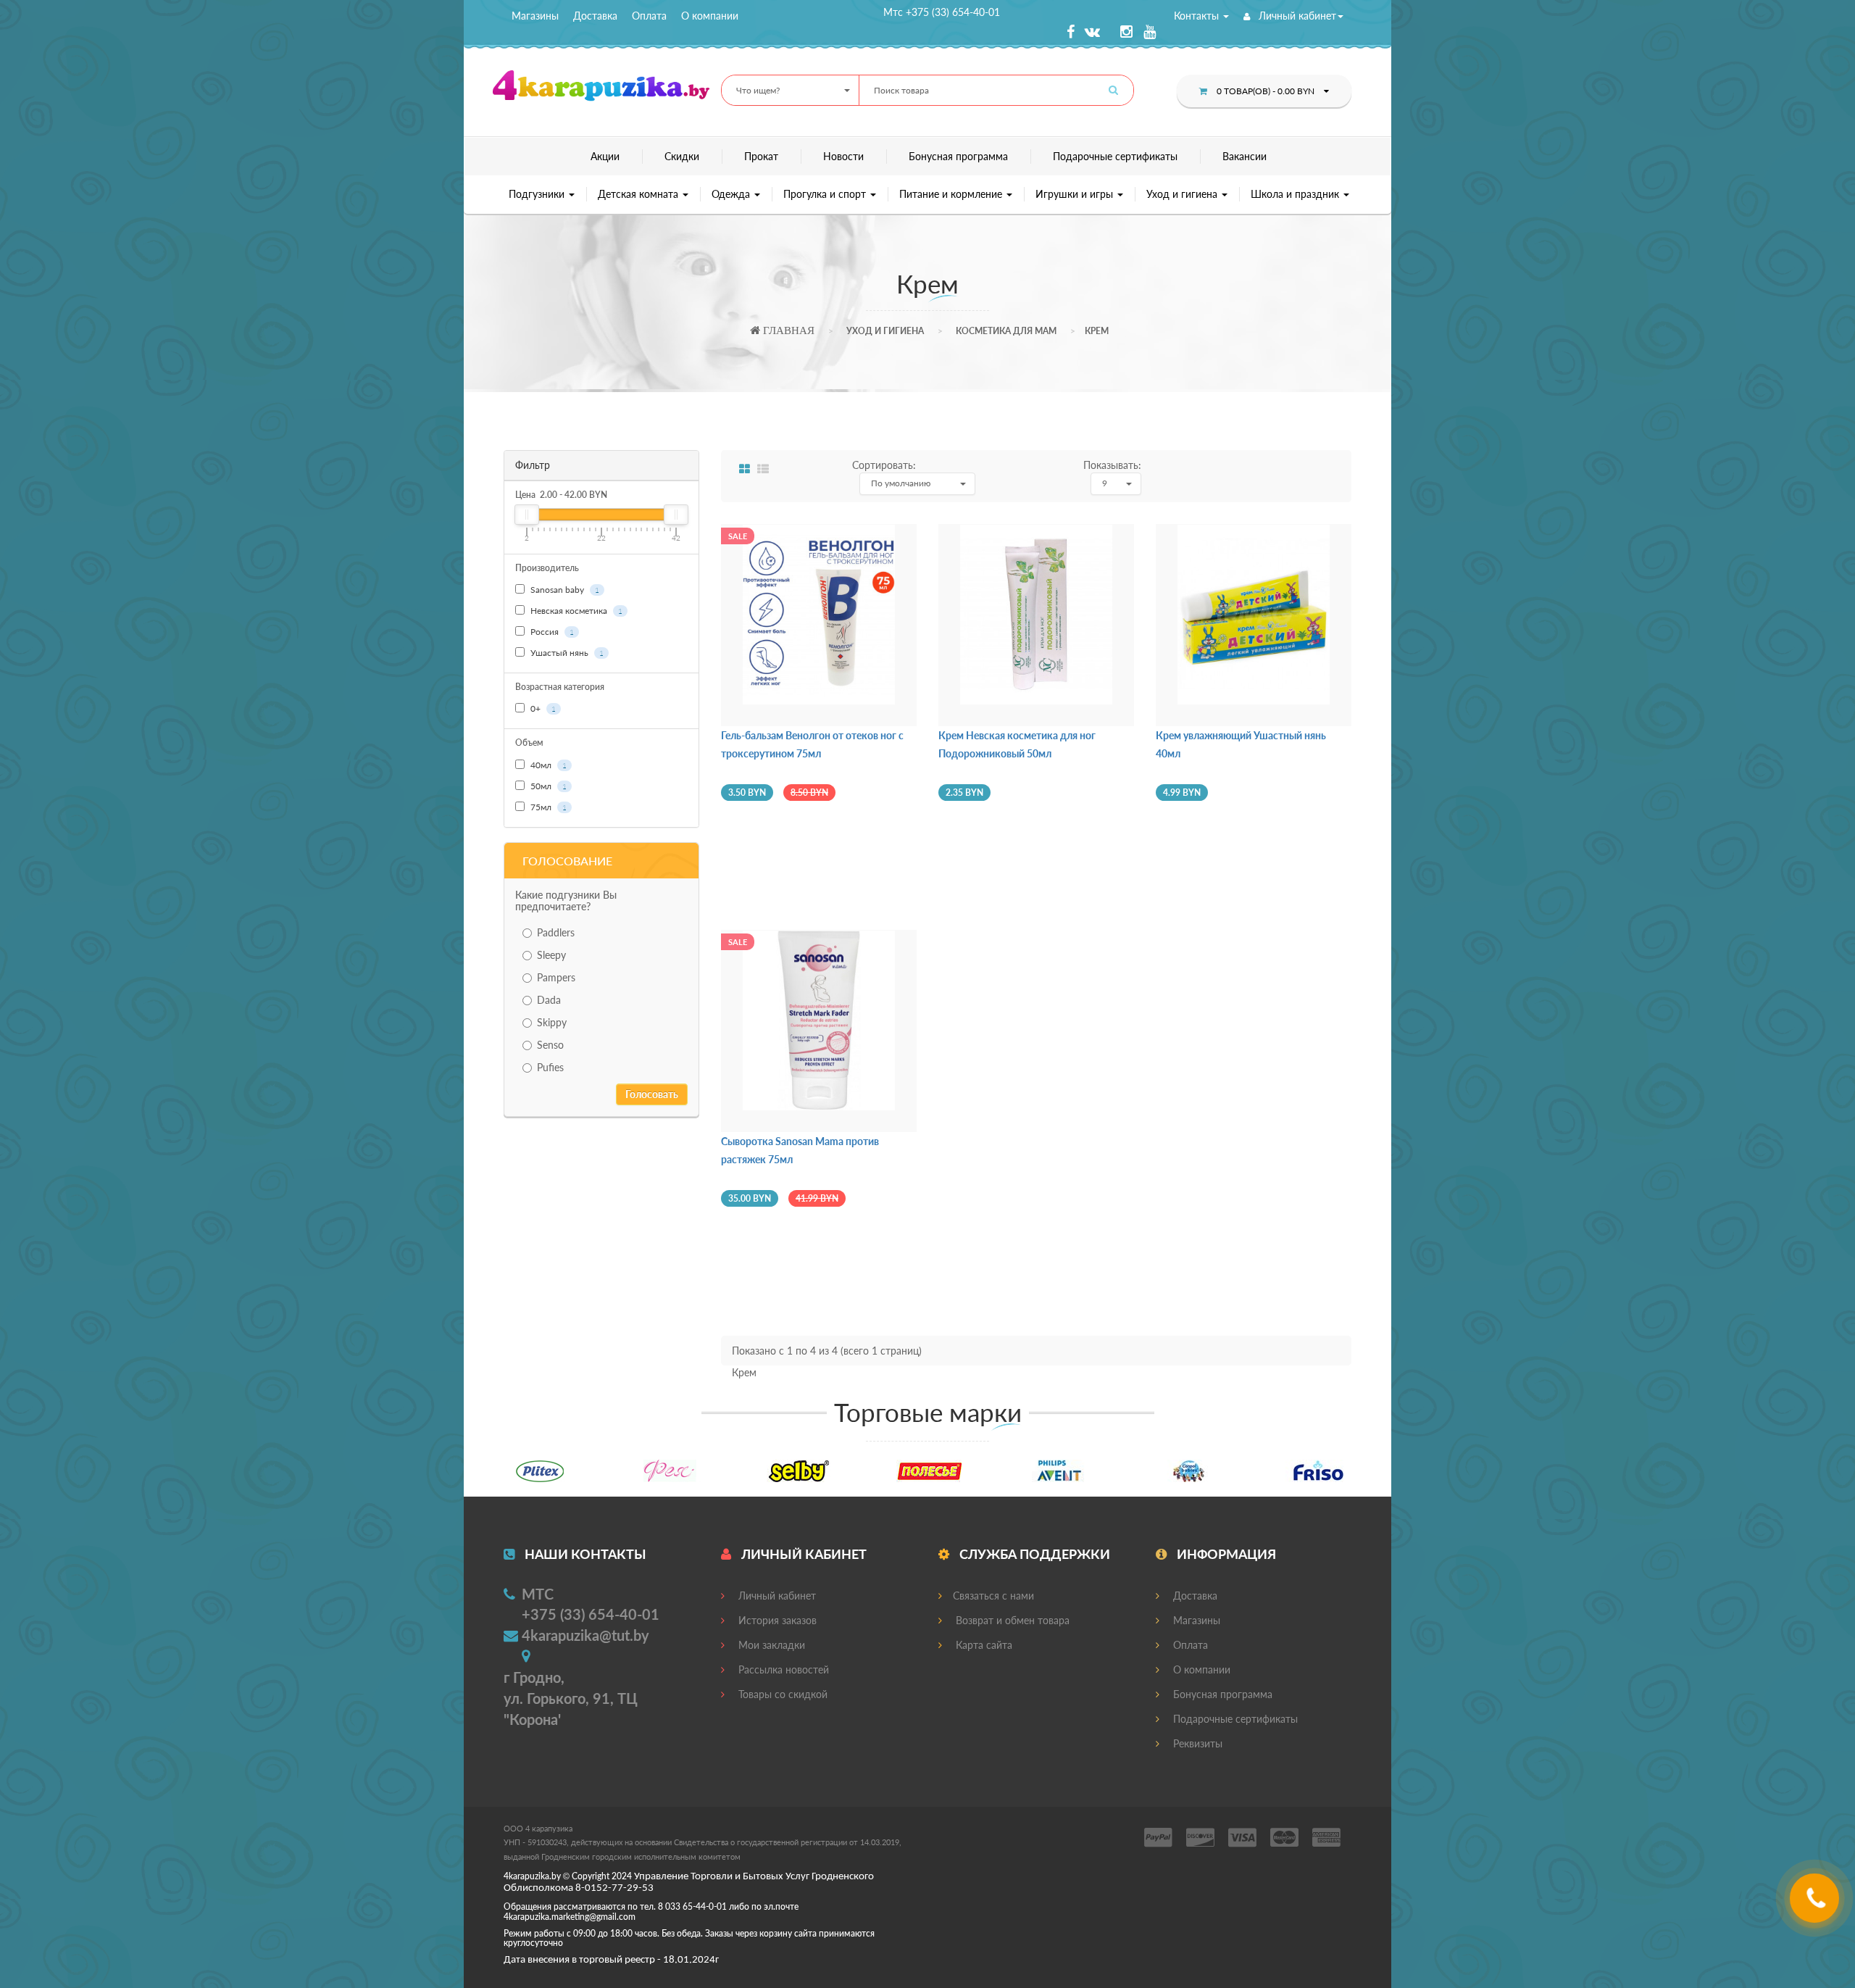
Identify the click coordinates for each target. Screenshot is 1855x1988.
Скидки (682, 156)
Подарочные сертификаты (1115, 156)
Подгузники (538, 194)
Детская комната (639, 194)
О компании (710, 16)
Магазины (535, 16)
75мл (547, 807)
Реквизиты (1196, 1743)
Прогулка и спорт (826, 194)
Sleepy (551, 955)
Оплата (649, 16)
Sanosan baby (564, 590)
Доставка (595, 16)
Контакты (1198, 16)
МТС (538, 1594)
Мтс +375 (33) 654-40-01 (942, 12)
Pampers (556, 977)
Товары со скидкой (781, 1694)
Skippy (552, 1022)
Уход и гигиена (1183, 194)
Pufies (550, 1067)
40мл (547, 765)
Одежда (732, 194)
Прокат (761, 156)
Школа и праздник (1296, 194)
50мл (547, 786)
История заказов (776, 1620)
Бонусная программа (958, 156)
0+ (542, 708)
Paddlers (556, 932)
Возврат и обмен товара (1011, 1620)
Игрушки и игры (1076, 194)
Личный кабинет (1296, 16)
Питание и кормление (952, 194)
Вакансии (1245, 156)
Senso (550, 1045)
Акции (605, 156)
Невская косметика (575, 611)
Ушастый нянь (566, 653)
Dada (549, 1000)
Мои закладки (770, 1645)
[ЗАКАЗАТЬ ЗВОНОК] (1816, 1904)
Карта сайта (983, 1645)
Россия (551, 632)
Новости (843, 156)
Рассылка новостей (782, 1669)
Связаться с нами (993, 1596)
